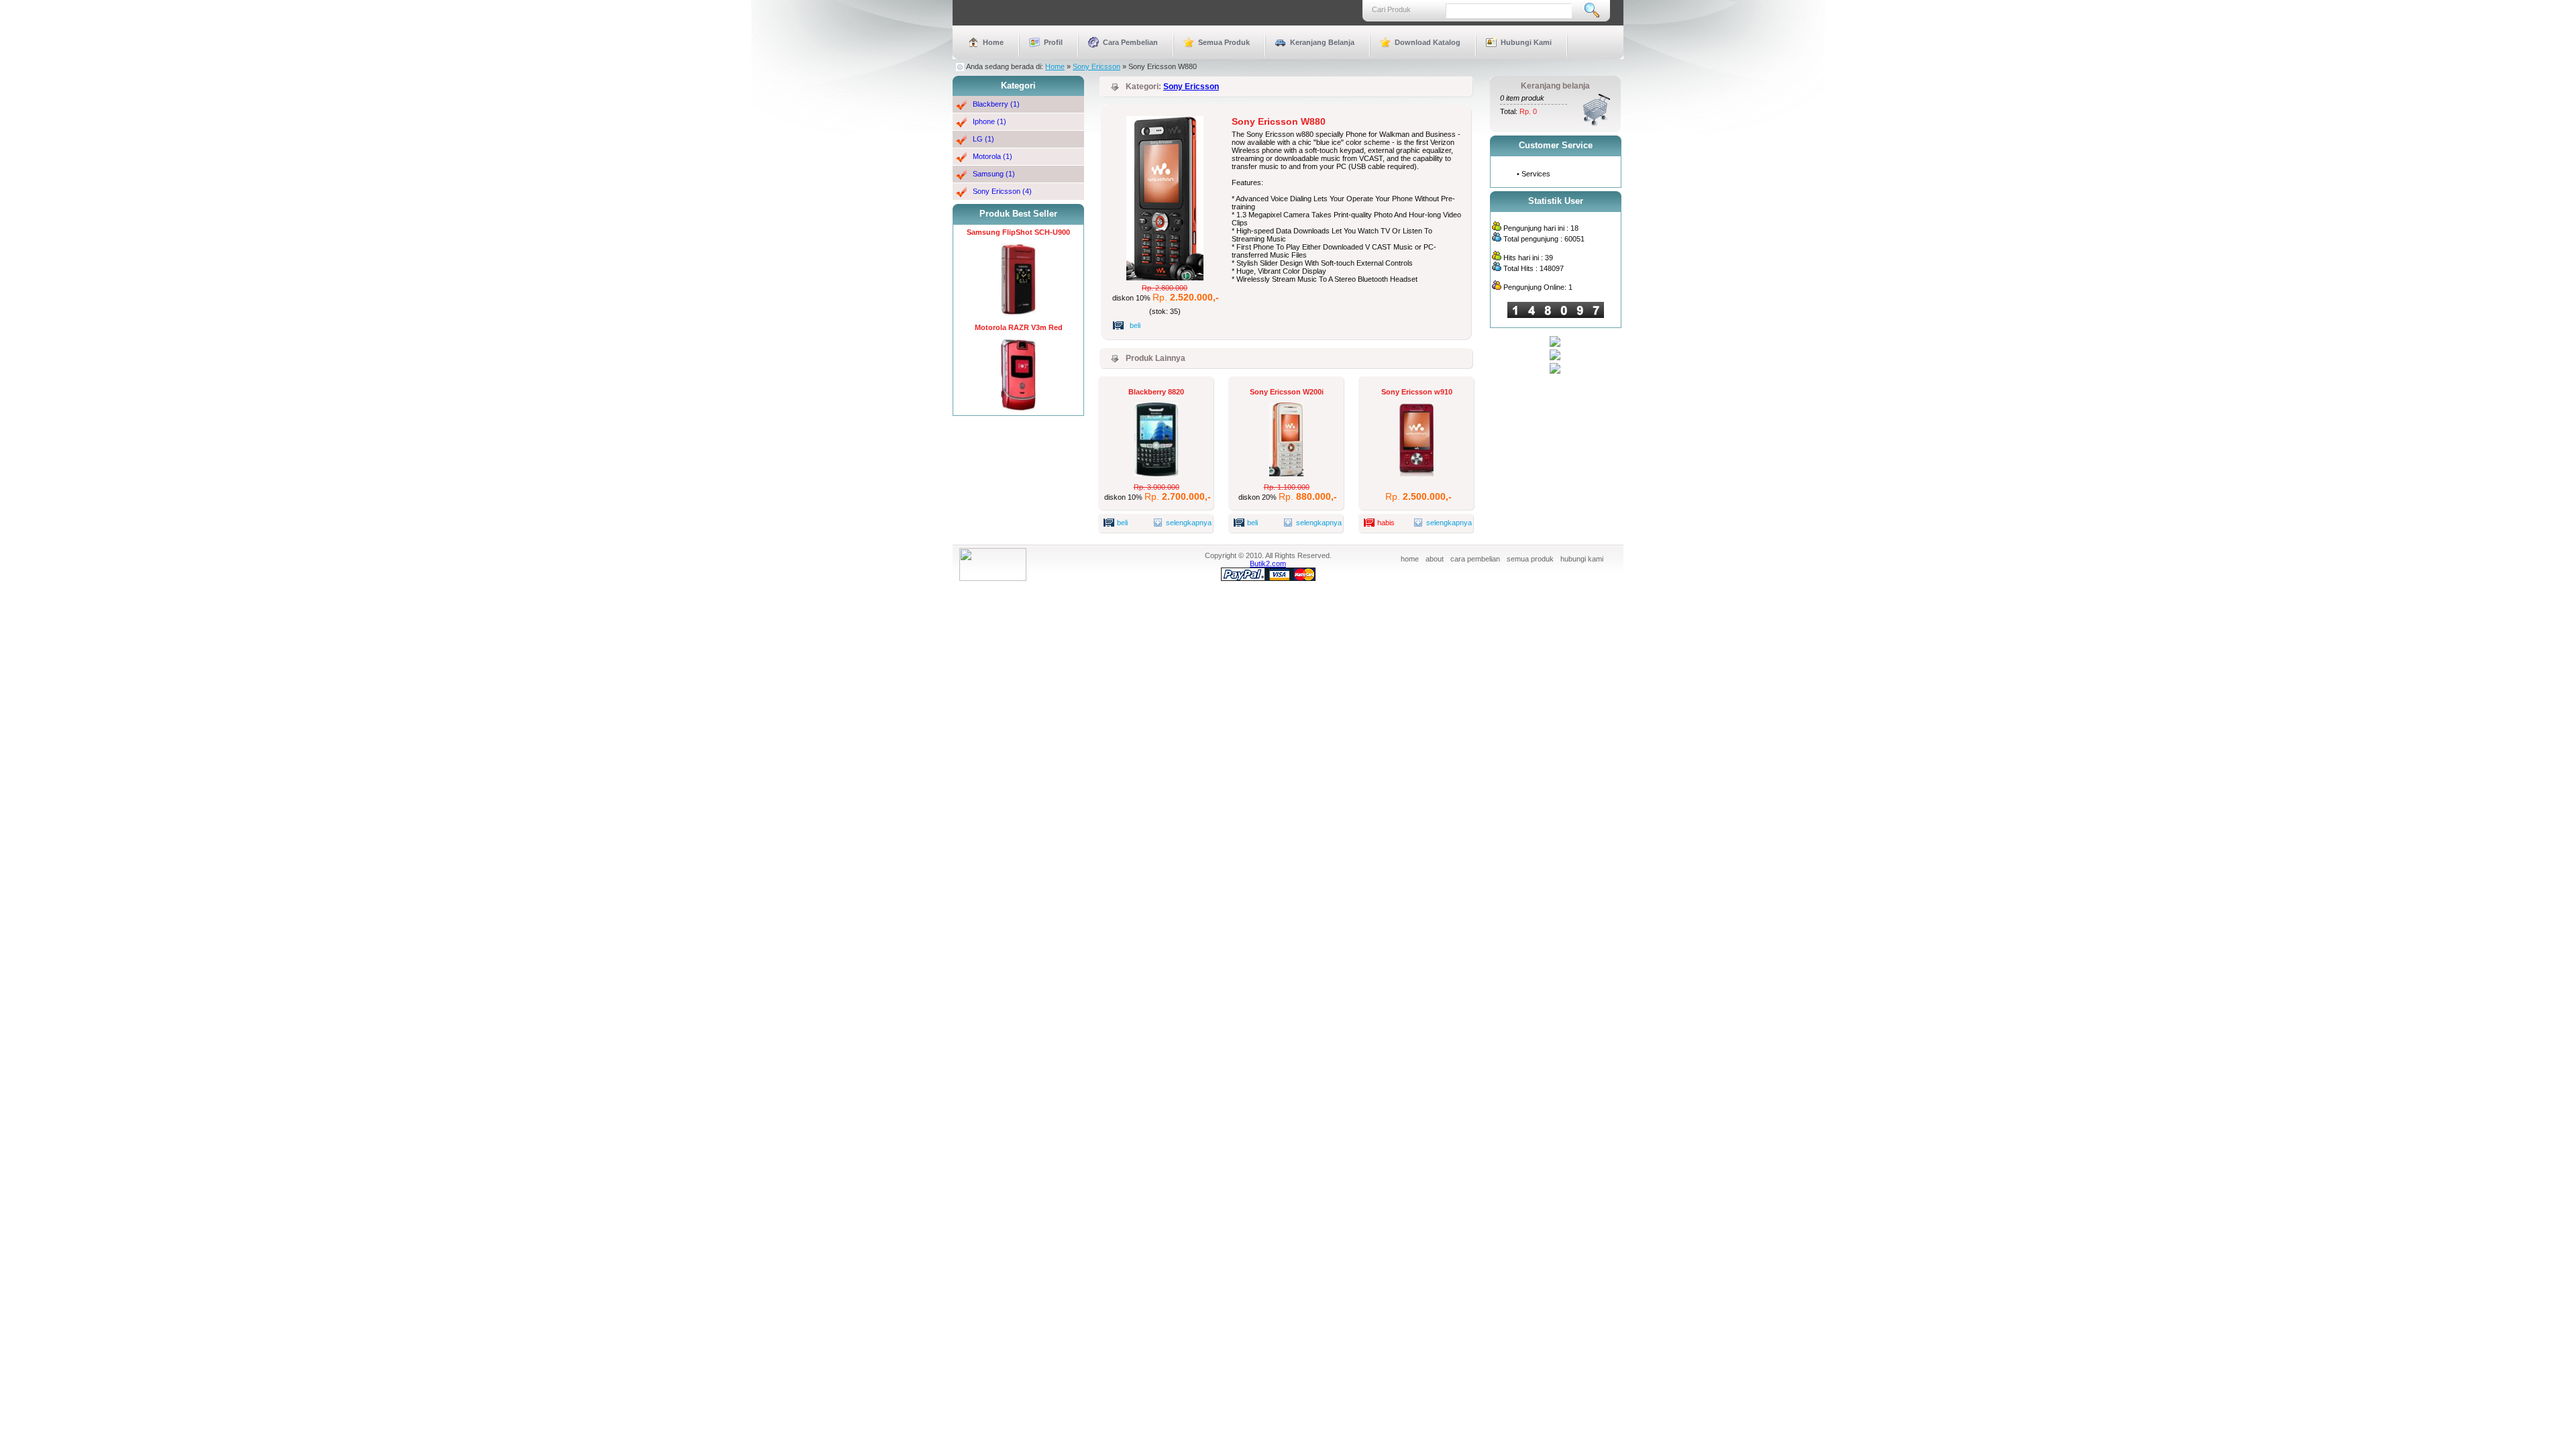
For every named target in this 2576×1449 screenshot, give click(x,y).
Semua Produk (1224, 42)
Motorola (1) (992, 156)
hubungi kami (1582, 559)
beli (1135, 325)
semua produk (1530, 559)
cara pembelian (1475, 559)
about (1435, 559)
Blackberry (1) (996, 104)
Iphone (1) (989, 121)
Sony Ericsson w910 (1417, 392)
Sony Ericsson (1096, 66)
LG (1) (983, 139)
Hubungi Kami (1526, 42)
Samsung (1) (994, 174)
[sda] (1555, 358)
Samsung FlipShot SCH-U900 (1018, 232)
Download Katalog (1428, 42)
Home (993, 42)
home (1410, 559)
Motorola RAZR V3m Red (1019, 327)
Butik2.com (1268, 563)
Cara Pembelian (1130, 42)
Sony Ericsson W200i (1287, 392)
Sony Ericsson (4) (1002, 191)
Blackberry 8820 (1156, 392)
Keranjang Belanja (1322, 42)
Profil (1053, 42)
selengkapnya (1174, 523)
